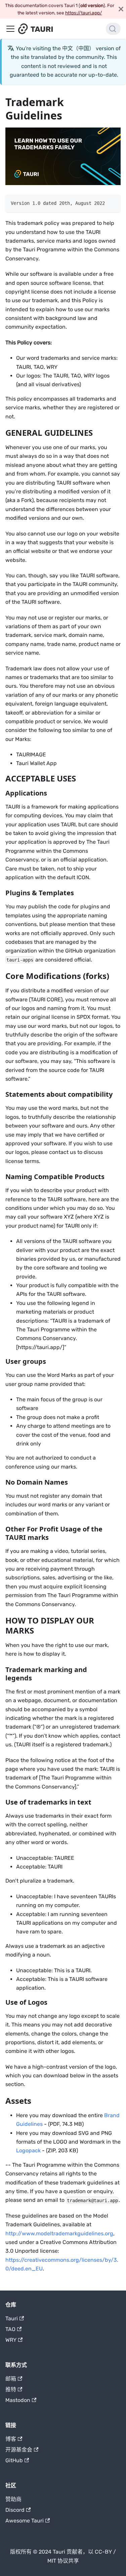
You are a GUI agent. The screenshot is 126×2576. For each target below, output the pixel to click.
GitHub (14, 2460)
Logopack (28, 2150)
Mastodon (18, 2400)
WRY (11, 2340)
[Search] (113, 29)
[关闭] (121, 9)
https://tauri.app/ (84, 13)
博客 (11, 2439)
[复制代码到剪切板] (112, 203)
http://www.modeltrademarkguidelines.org (59, 2233)
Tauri (12, 2318)
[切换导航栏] (10, 29)
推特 (11, 2389)
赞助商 (13, 2499)
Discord (15, 2510)
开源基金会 (19, 2450)
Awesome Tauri (25, 2521)
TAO (10, 2329)
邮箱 (11, 2379)
